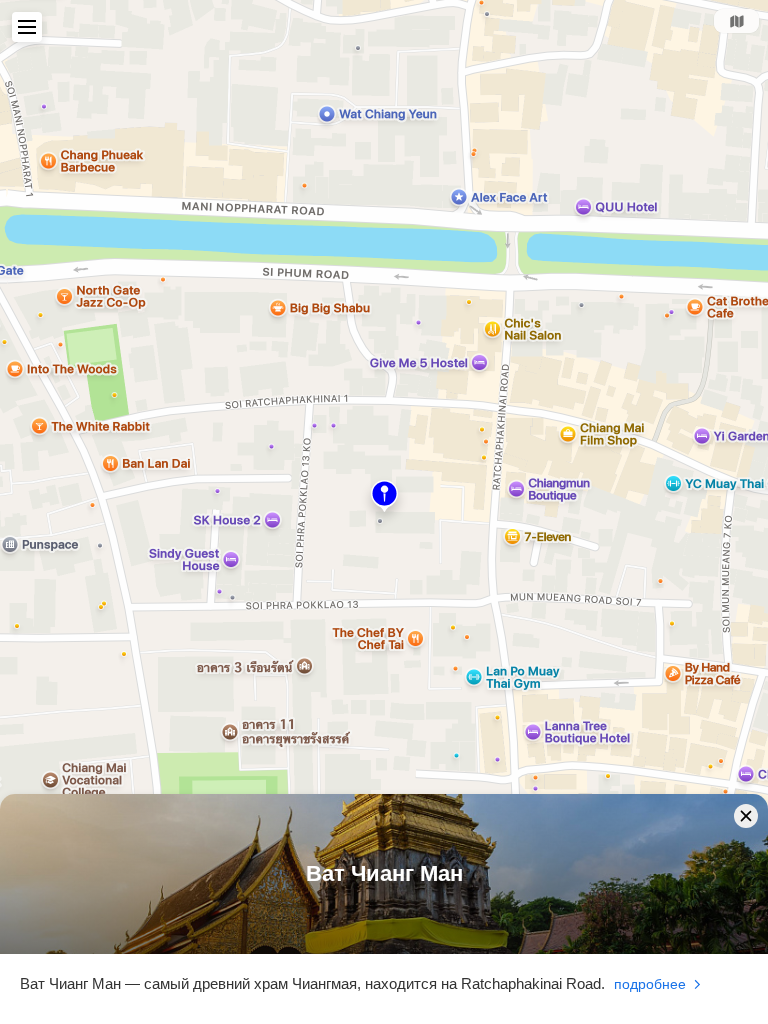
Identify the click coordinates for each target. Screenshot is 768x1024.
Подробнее (650, 984)
